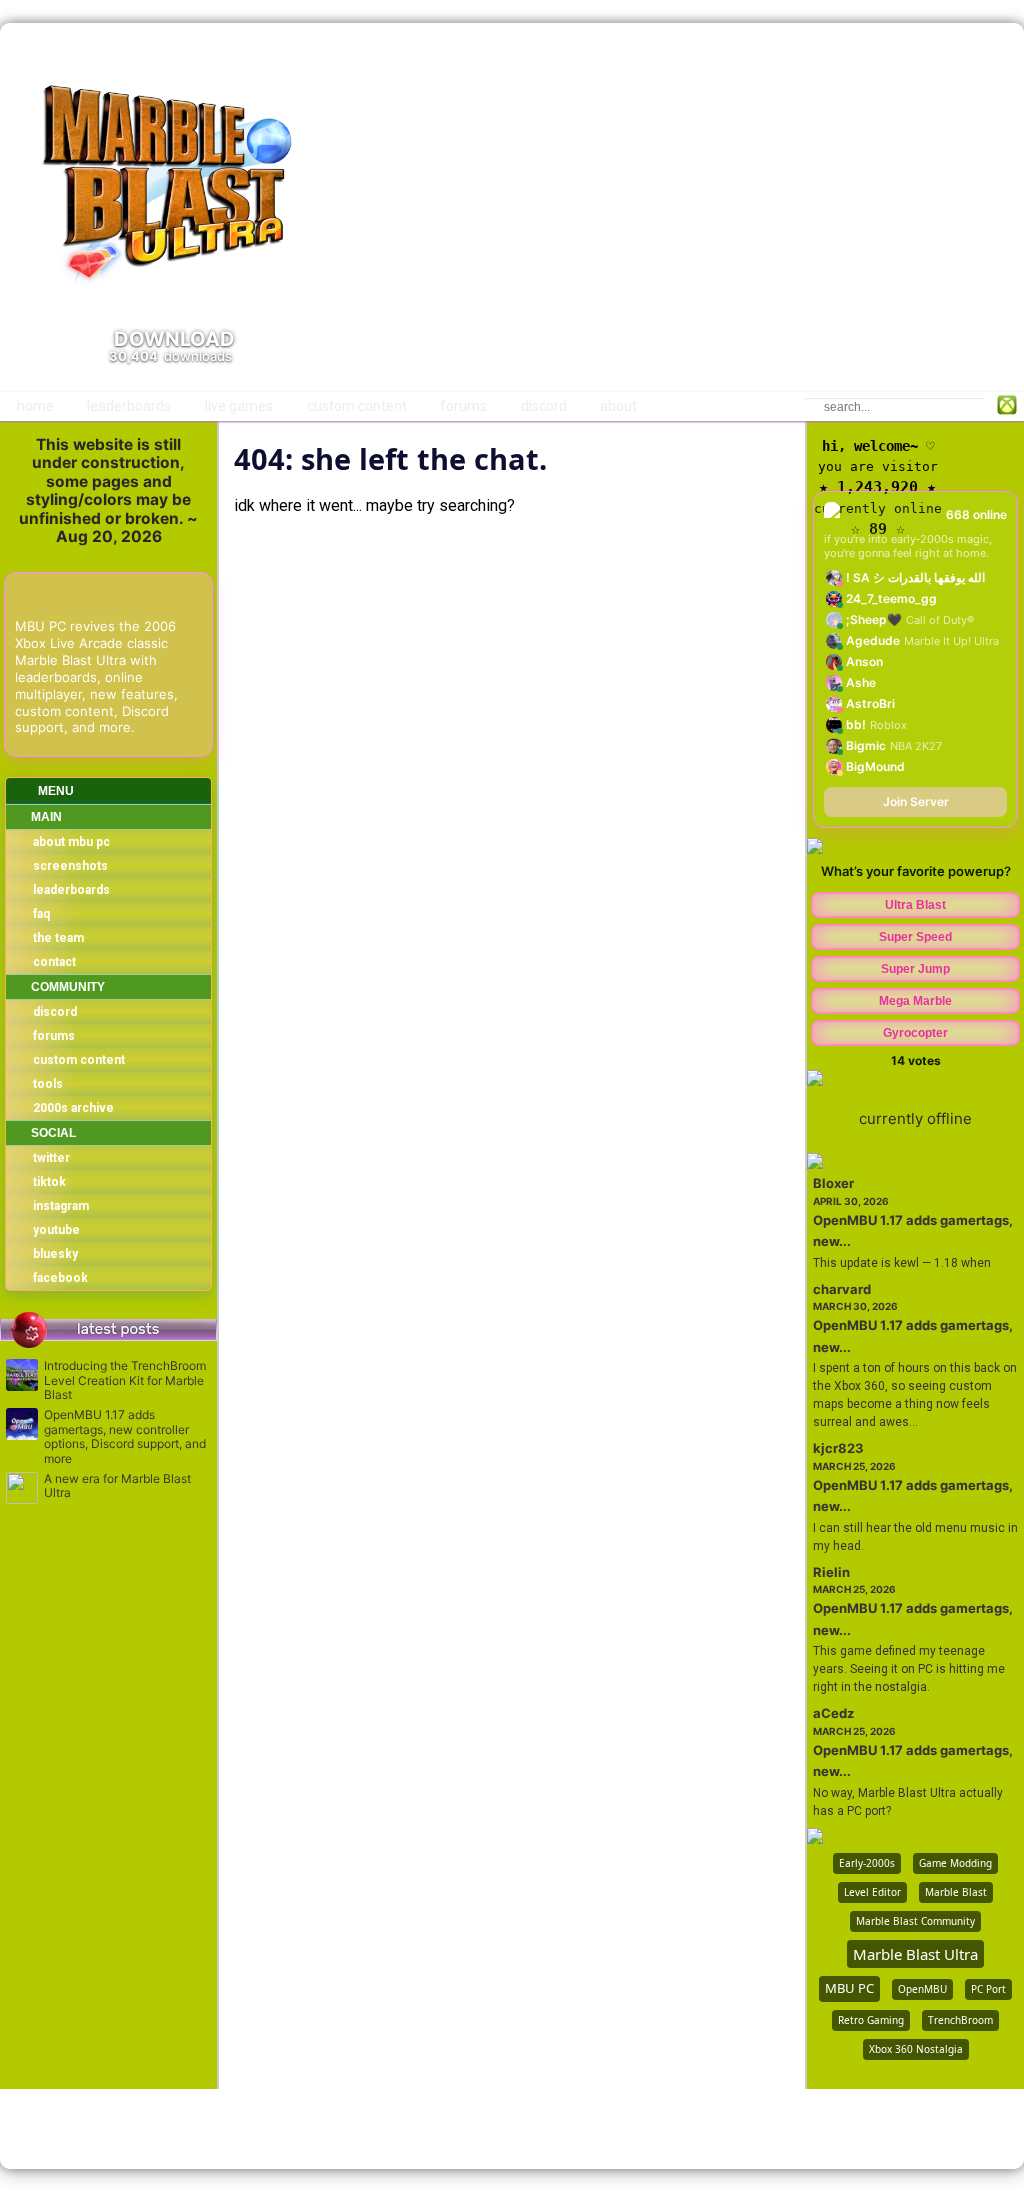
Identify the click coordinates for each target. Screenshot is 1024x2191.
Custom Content (357, 406)
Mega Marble (915, 1001)
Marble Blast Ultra (915, 1954)
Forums (463, 406)
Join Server (916, 801)
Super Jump (915, 969)
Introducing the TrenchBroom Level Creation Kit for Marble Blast (125, 1380)
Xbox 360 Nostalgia (916, 2049)
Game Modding (955, 1863)
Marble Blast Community (915, 1921)
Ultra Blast (915, 905)
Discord (544, 406)
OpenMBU (922, 1989)
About (618, 406)
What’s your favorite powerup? (916, 871)
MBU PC (849, 1988)
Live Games (239, 406)
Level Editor (872, 1892)
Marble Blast (956, 1892)
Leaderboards (129, 406)
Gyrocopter (915, 1033)
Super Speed (915, 937)
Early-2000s (867, 1863)
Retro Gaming (871, 2020)
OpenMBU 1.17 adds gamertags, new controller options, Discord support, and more (125, 1436)
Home (35, 406)
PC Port (988, 1989)
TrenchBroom (960, 2020)
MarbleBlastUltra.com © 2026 (512, 2129)
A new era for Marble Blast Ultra (117, 1486)
